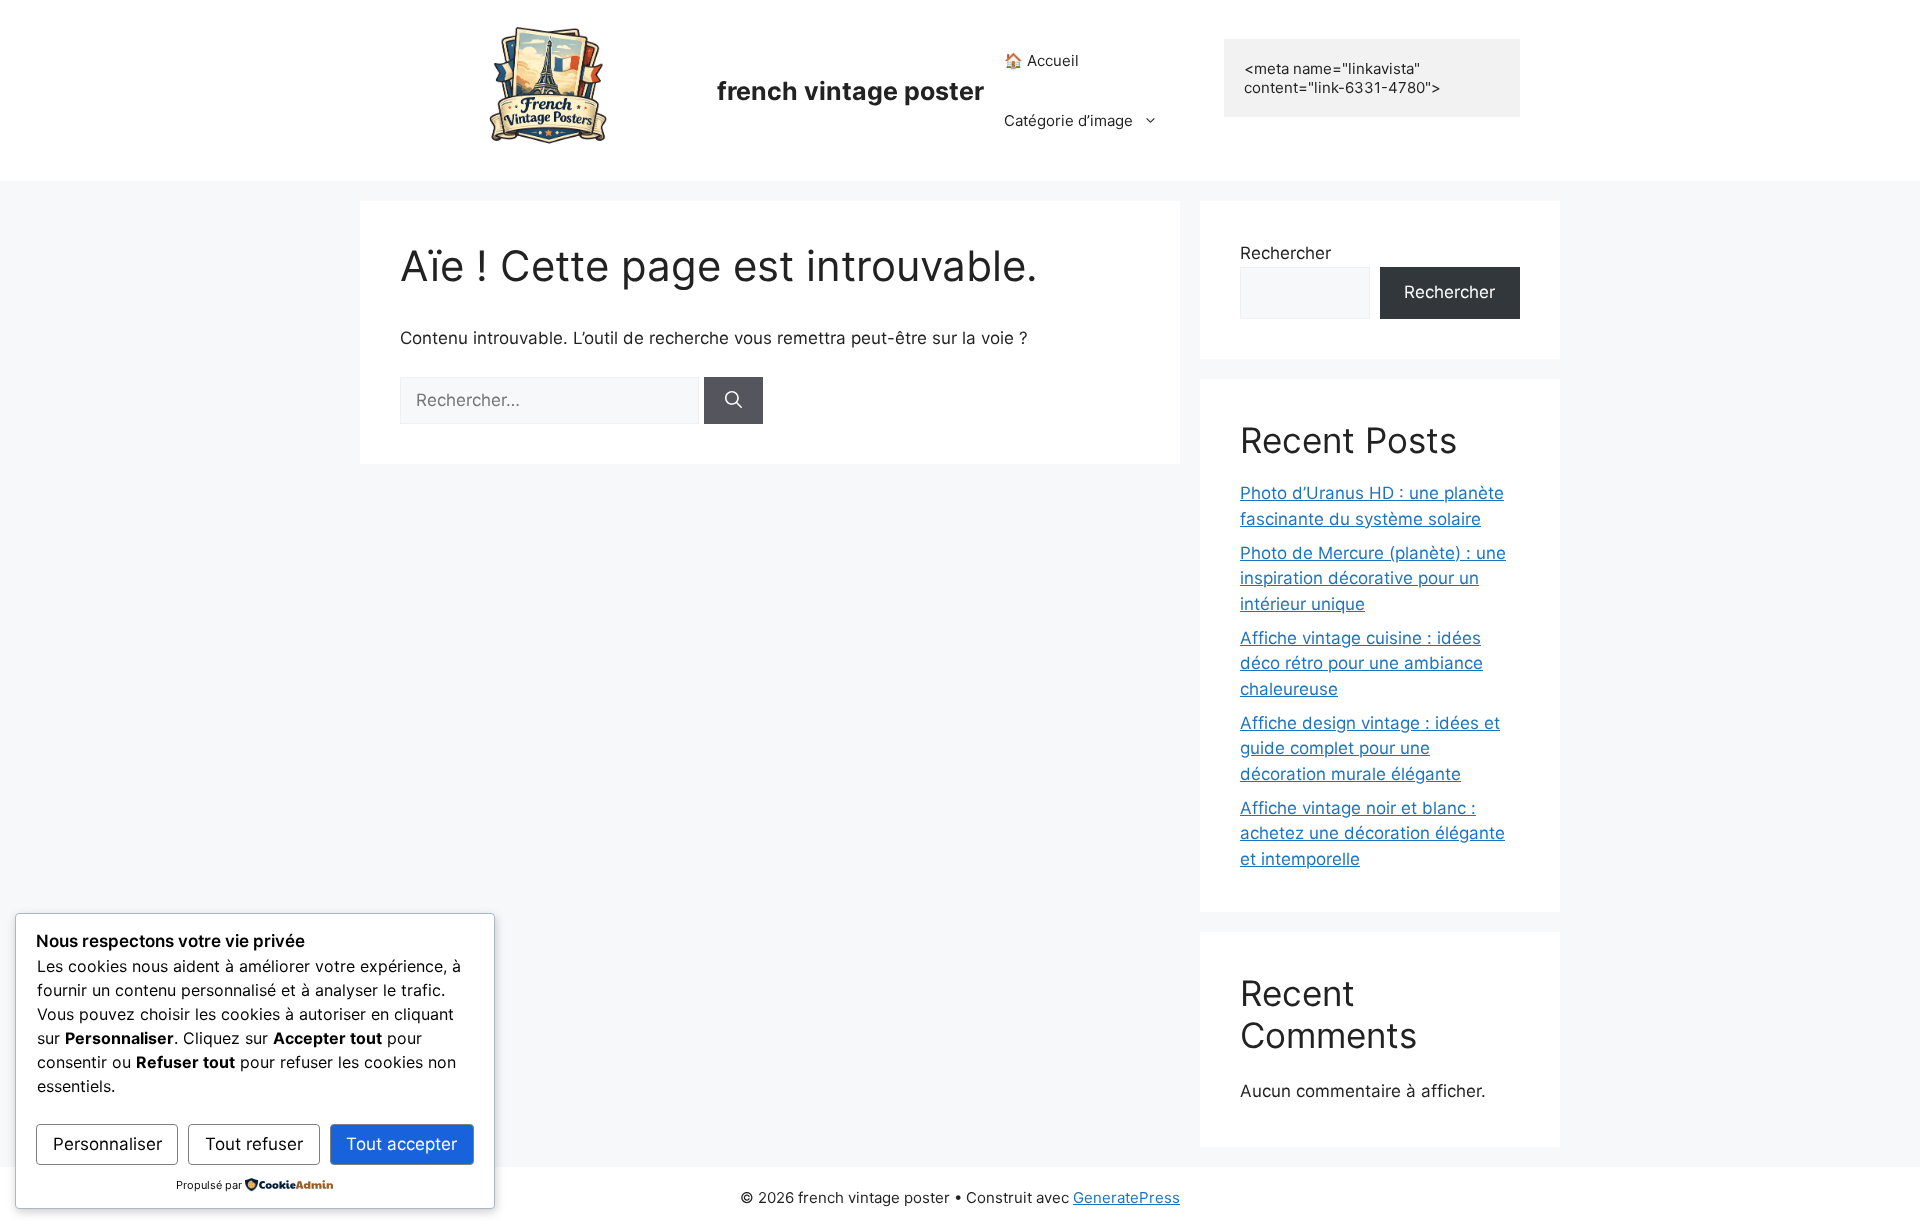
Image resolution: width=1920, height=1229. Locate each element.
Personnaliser (107, 1144)
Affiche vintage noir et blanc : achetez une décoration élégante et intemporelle (1372, 833)
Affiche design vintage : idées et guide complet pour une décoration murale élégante (1370, 748)
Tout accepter (401, 1144)
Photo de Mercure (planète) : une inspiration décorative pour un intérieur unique (1373, 578)
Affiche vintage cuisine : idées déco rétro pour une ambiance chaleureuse (1361, 663)
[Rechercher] (733, 401)
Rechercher (1285, 253)
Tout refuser (254, 1144)
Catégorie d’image (1068, 120)
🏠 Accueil (1041, 60)
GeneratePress (1126, 1197)
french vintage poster (850, 91)
